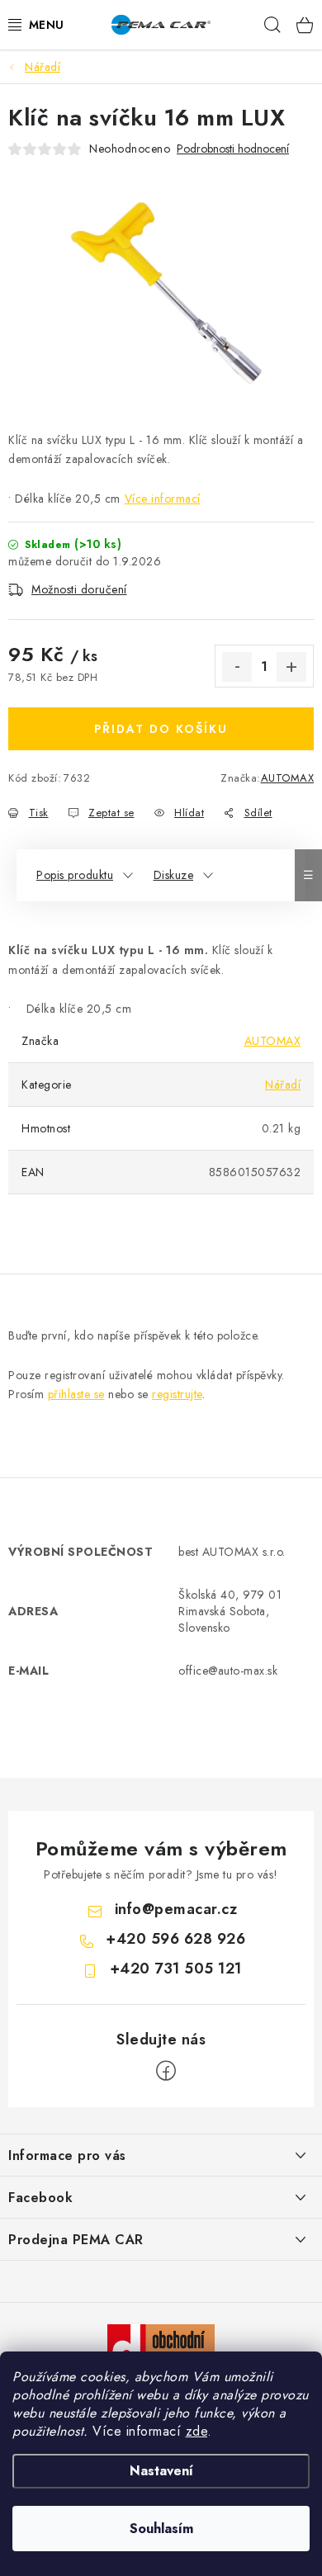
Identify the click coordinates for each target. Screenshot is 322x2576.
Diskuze (174, 875)
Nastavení (161, 2471)
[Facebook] (166, 2071)
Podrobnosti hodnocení (233, 149)
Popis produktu (75, 875)
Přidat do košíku (161, 729)
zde (197, 2431)
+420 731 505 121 (176, 1969)
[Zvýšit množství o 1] (291, 667)
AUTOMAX (288, 778)
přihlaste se (76, 1394)
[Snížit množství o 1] (237, 667)
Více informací (163, 499)
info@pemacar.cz (176, 1909)
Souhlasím (161, 2529)
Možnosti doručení (79, 589)
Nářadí (283, 1085)
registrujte (177, 1394)
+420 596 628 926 (175, 1939)
